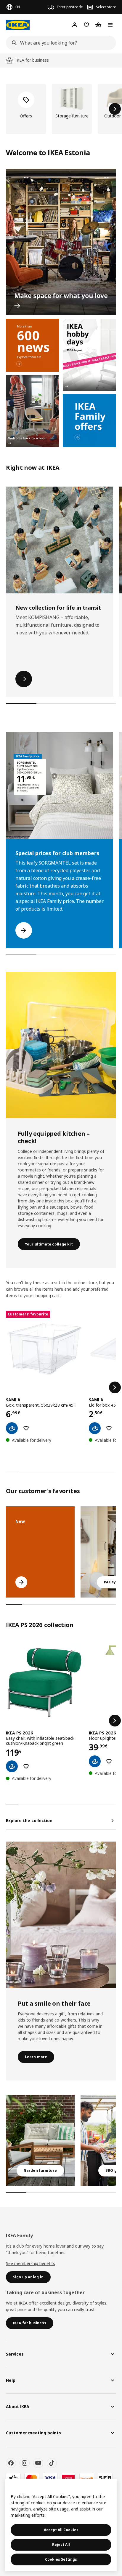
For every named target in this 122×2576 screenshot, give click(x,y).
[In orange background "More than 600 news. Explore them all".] (33, 345)
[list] (61, 109)
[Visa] (50, 2478)
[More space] (61, 242)
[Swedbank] (87, 2478)
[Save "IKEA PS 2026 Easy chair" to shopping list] (26, 1766)
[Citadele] (68, 2478)
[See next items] (115, 109)
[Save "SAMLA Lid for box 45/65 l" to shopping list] (109, 1428)
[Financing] (13, 2478)
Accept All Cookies (61, 2530)
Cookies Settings (61, 2559)
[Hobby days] (89, 355)
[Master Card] (32, 2478)
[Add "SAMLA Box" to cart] (12, 1428)
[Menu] (110, 25)
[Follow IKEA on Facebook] (11, 2463)
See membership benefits (30, 2263)
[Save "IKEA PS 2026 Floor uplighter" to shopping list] (109, 1761)
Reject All (61, 2545)
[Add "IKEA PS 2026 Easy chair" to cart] (12, 1766)
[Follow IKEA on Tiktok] (52, 2463)
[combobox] (59, 43)
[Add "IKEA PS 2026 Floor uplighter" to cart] (95, 1761)
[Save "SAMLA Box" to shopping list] (26, 1428)
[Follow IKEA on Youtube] (38, 2463)
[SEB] (105, 2478)
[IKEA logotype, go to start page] (18, 25)
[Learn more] (61, 1915)
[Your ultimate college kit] (61, 1045)
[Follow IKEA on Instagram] (25, 2463)
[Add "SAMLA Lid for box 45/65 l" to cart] (95, 1428)
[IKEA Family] (89, 421)
